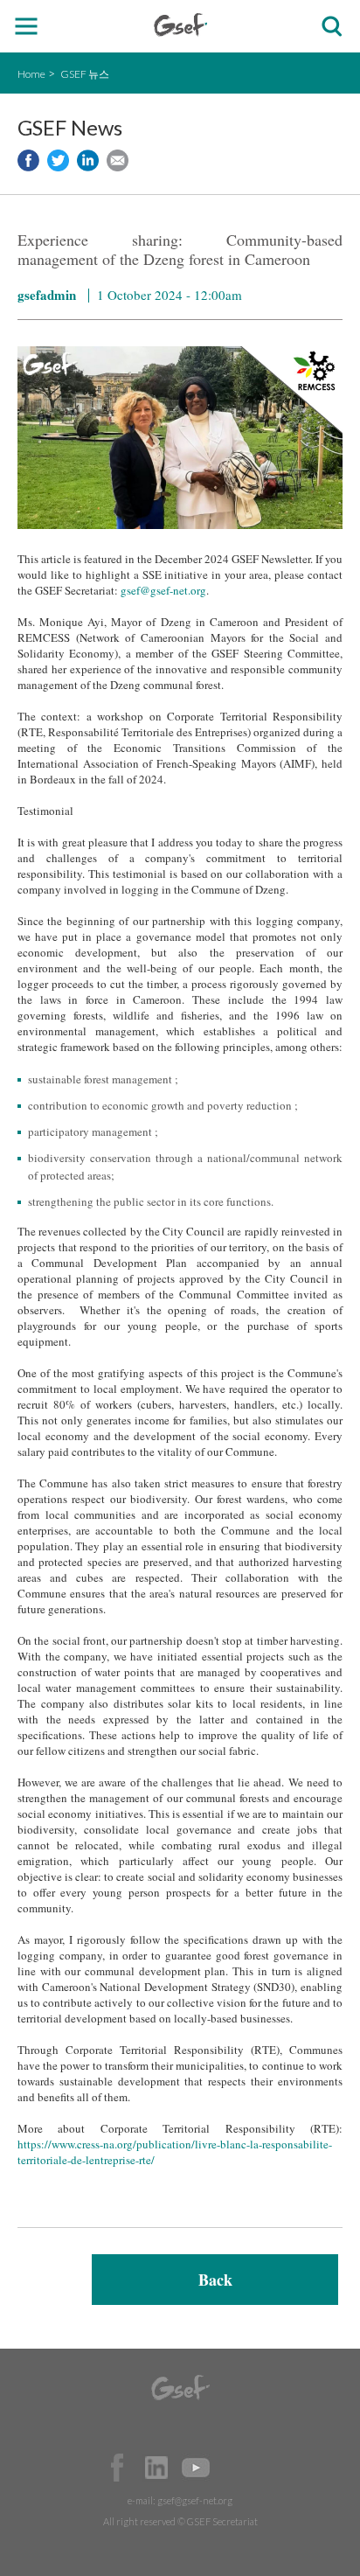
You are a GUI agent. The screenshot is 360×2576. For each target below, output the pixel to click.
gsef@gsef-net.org (163, 590)
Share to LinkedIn (88, 160)
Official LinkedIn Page (156, 2468)
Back (215, 2280)
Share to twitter (58, 160)
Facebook (117, 2468)
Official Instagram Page (235, 2468)
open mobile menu (27, 27)
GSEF (180, 25)
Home (31, 74)
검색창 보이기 (332, 27)
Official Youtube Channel (196, 2468)
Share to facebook (28, 160)
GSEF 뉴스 (85, 74)
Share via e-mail (118, 160)
